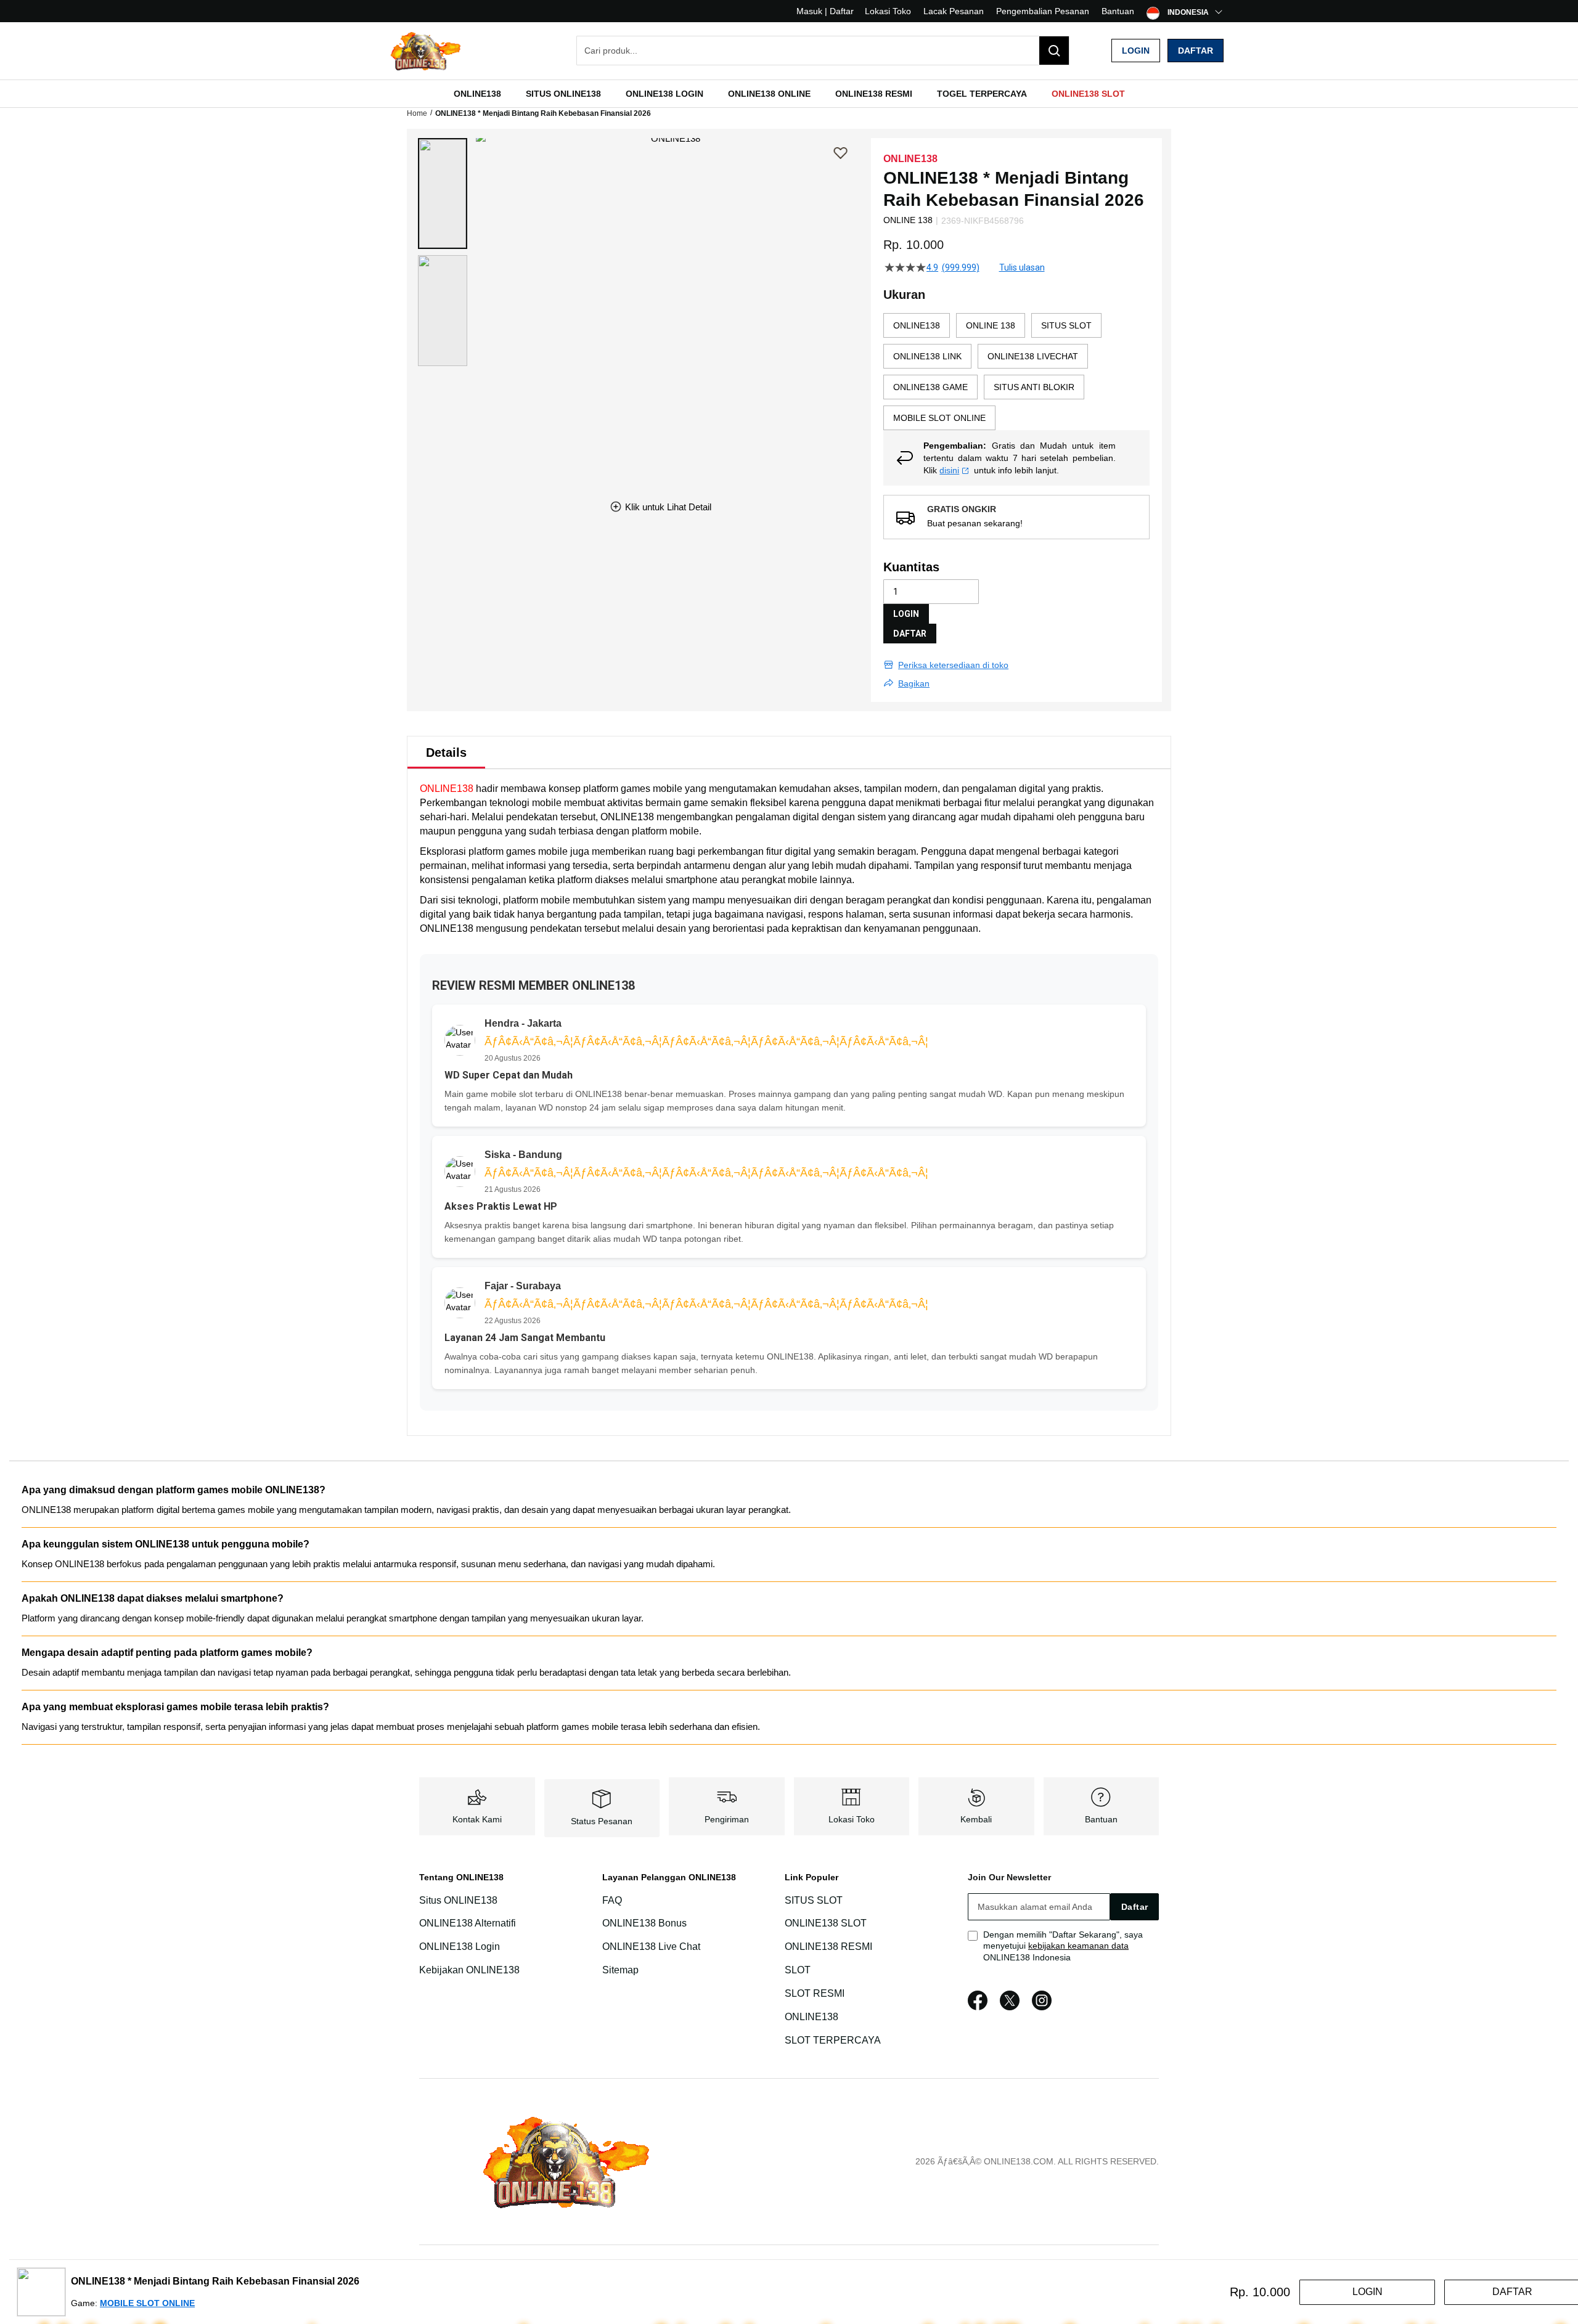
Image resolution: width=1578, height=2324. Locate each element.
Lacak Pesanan (954, 11)
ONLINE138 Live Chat (651, 1947)
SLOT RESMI (815, 1993)
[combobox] (823, 51)
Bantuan (1118, 11)
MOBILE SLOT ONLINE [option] (939, 418)
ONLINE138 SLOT (826, 1924)
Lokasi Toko (888, 11)
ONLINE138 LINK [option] (927, 356)
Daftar (1196, 51)
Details (446, 752)
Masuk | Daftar (825, 11)
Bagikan (914, 683)
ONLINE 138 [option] (991, 325)
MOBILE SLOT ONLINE (147, 2303)
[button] (443, 194)
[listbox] (1016, 372)
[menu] (789, 94)
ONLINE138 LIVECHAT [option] (1033, 356)
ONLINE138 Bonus (644, 1924)
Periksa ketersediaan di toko (953, 665)
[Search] (1054, 51)
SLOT (798, 1970)
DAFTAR (910, 634)
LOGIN (906, 614)
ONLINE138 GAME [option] (930, 387)
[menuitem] (477, 94)
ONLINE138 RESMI (828, 1947)
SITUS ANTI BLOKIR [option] (1034, 387)
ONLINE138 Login (460, 1947)
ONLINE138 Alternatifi (468, 1924)
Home (417, 113)
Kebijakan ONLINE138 (469, 1970)
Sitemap (620, 1970)
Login (1136, 51)
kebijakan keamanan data (1078, 1946)
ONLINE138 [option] (917, 325)
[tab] (446, 752)
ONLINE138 (447, 789)
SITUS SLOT (814, 1900)
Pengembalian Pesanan (1043, 11)
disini (949, 470)
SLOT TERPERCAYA (833, 2040)
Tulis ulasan (1022, 267)
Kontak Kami (477, 1819)
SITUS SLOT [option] (1066, 325)
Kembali (976, 1819)
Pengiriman (727, 1819)
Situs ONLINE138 (458, 1900)
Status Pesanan (602, 1821)
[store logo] (416, 51)
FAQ (612, 1900)
